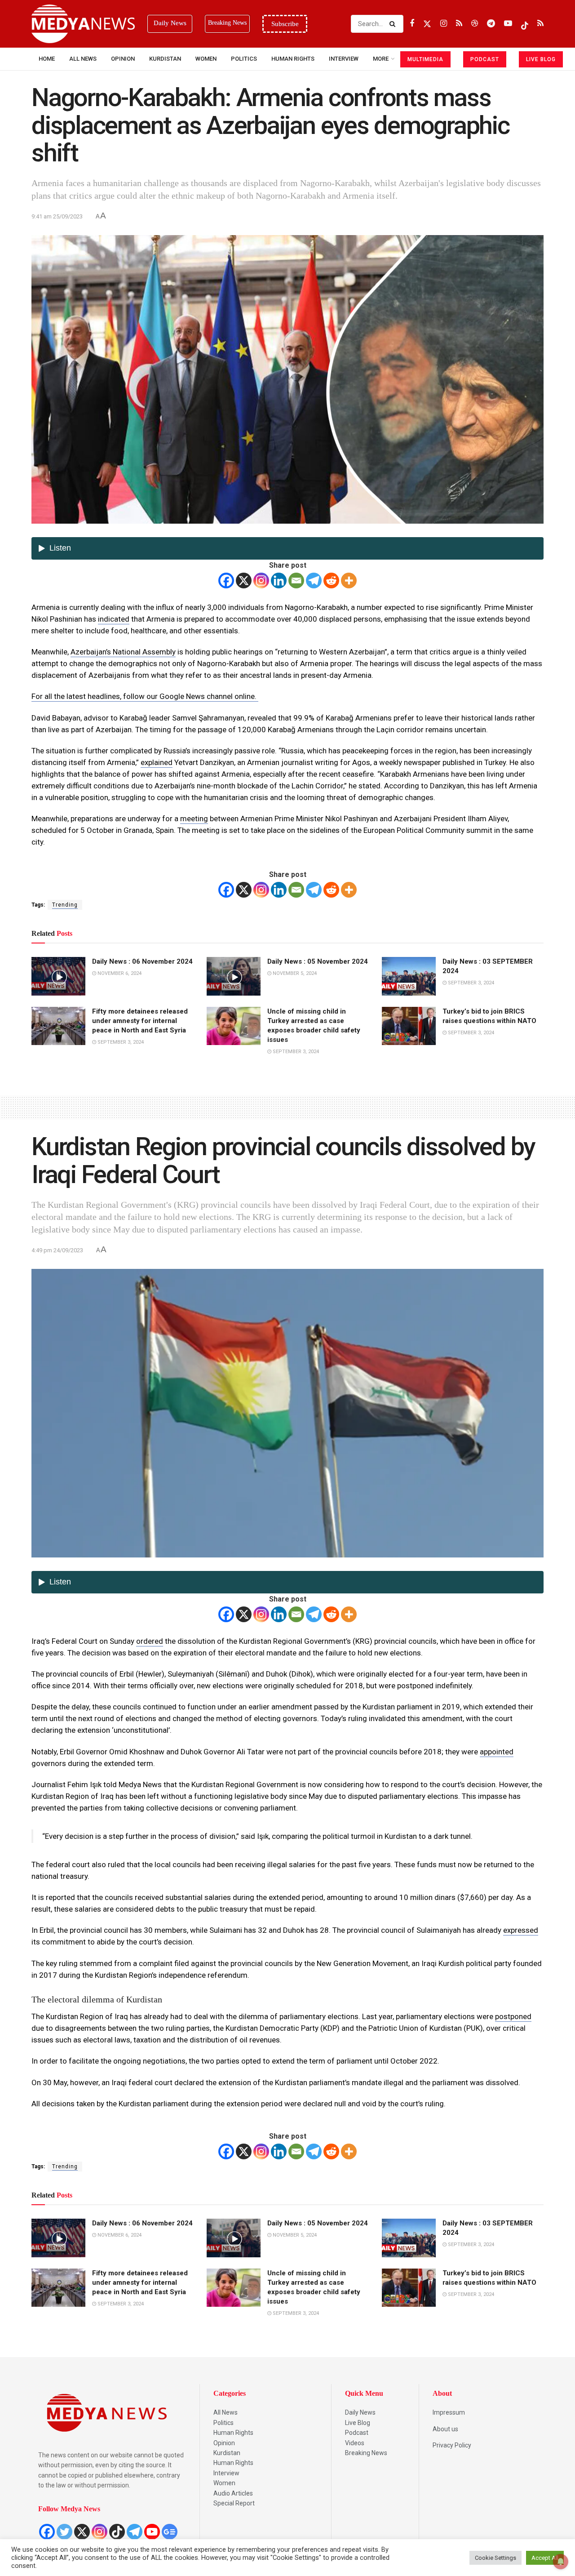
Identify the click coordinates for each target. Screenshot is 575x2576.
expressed (521, 1930)
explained (157, 762)
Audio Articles (233, 2493)
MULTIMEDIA (425, 59)
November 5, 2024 (294, 973)
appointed (497, 1752)
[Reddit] (331, 581)
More (381, 59)
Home (47, 59)
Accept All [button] (545, 2558)
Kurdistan (165, 59)
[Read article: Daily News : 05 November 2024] (234, 976)
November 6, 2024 (119, 973)
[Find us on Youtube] (508, 24)
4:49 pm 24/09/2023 (57, 1250)
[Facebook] (226, 581)
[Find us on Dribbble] (475, 24)
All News (83, 59)
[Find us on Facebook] (412, 24)
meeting (194, 819)
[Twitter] (64, 2532)
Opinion (123, 59)
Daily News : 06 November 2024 (142, 961)
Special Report (234, 2503)
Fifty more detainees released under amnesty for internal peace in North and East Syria (140, 1021)
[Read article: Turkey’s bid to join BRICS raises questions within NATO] (409, 1026)
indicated (114, 619)
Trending (65, 905)
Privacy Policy (452, 2445)
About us (445, 2429)
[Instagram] (261, 581)
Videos (355, 2443)
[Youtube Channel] (152, 2532)
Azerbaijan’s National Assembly (123, 652)
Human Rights (293, 59)
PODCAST (485, 59)
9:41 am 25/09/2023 (57, 216)
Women (206, 59)
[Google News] (170, 2532)
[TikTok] (117, 2532)
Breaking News (366, 2453)
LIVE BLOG (541, 59)
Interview (226, 2473)
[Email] (296, 581)
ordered (150, 1641)
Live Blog (358, 2423)
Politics (244, 59)
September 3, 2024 (470, 983)
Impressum (449, 2412)
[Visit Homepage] (83, 24)
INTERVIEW (344, 59)
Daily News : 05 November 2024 (318, 961)
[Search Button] (394, 24)
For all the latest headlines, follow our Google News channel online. (145, 696)
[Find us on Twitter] (427, 24)
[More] (349, 581)
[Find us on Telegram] (491, 24)
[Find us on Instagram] (444, 24)
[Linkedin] (279, 581)
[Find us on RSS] (459, 24)
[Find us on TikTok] (525, 24)
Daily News (360, 2412)
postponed (513, 2016)
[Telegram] (314, 581)
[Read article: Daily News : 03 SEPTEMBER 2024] (409, 976)
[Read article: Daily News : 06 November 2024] (58, 976)
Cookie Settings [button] (495, 2558)
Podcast (357, 2433)
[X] (244, 581)
